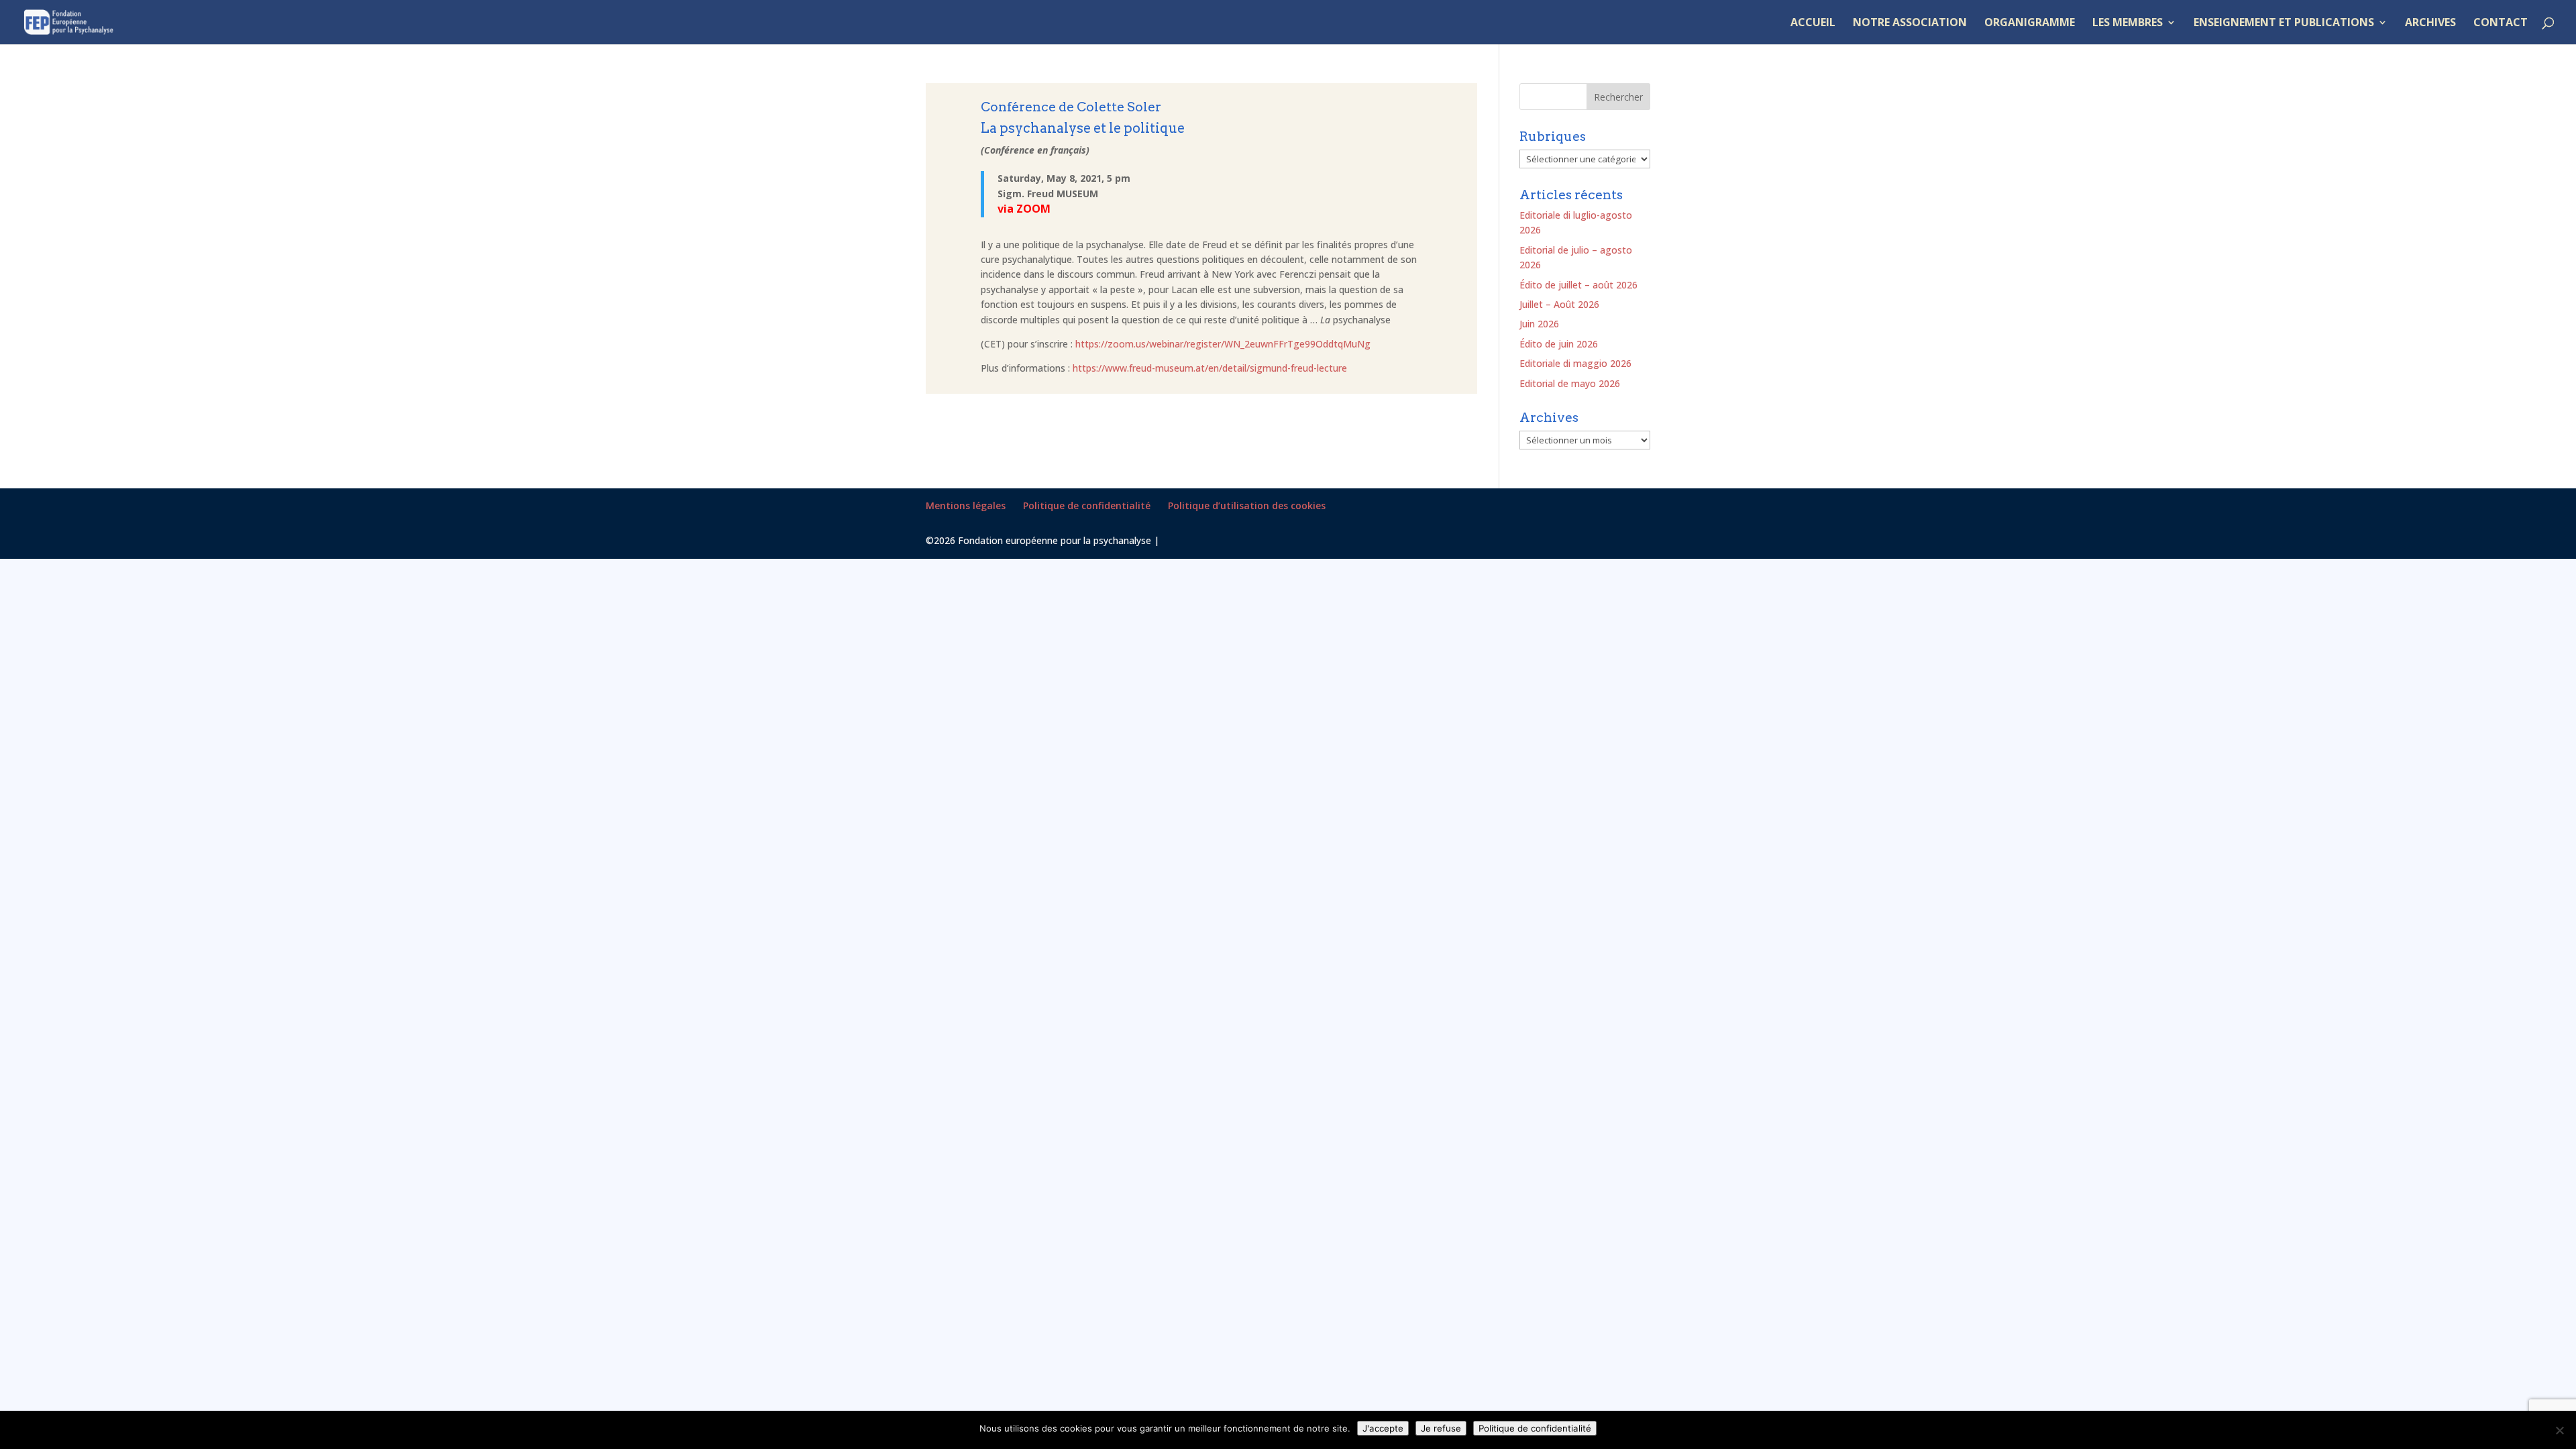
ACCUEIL (1813, 23)
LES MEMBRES (2128, 23)
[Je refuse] (2559, 1430)
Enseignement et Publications (2284, 23)
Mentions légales (966, 505)
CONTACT (2501, 23)
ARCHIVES (2430, 23)
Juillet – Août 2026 (1559, 304)
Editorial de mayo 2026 (1570, 383)
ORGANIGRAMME (2030, 23)
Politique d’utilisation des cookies (1247, 505)
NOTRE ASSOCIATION (1910, 23)
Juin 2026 (1539, 324)
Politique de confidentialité (1087, 505)
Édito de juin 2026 (1559, 344)
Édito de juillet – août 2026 (1578, 285)
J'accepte (1383, 1428)
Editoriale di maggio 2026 (1575, 363)
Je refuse (1441, 1428)
